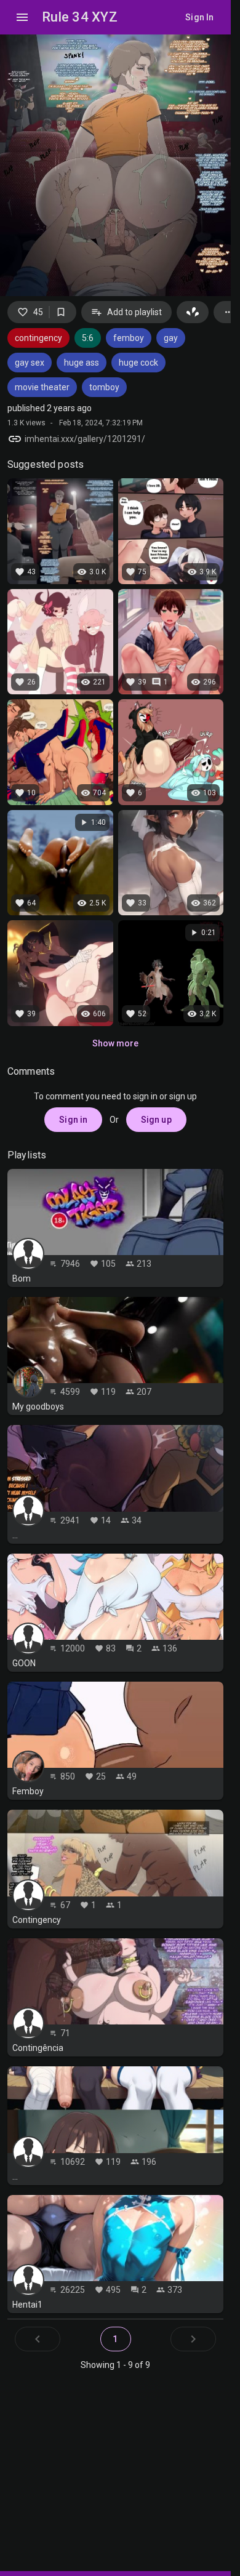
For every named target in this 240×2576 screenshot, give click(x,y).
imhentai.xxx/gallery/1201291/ (85, 439)
